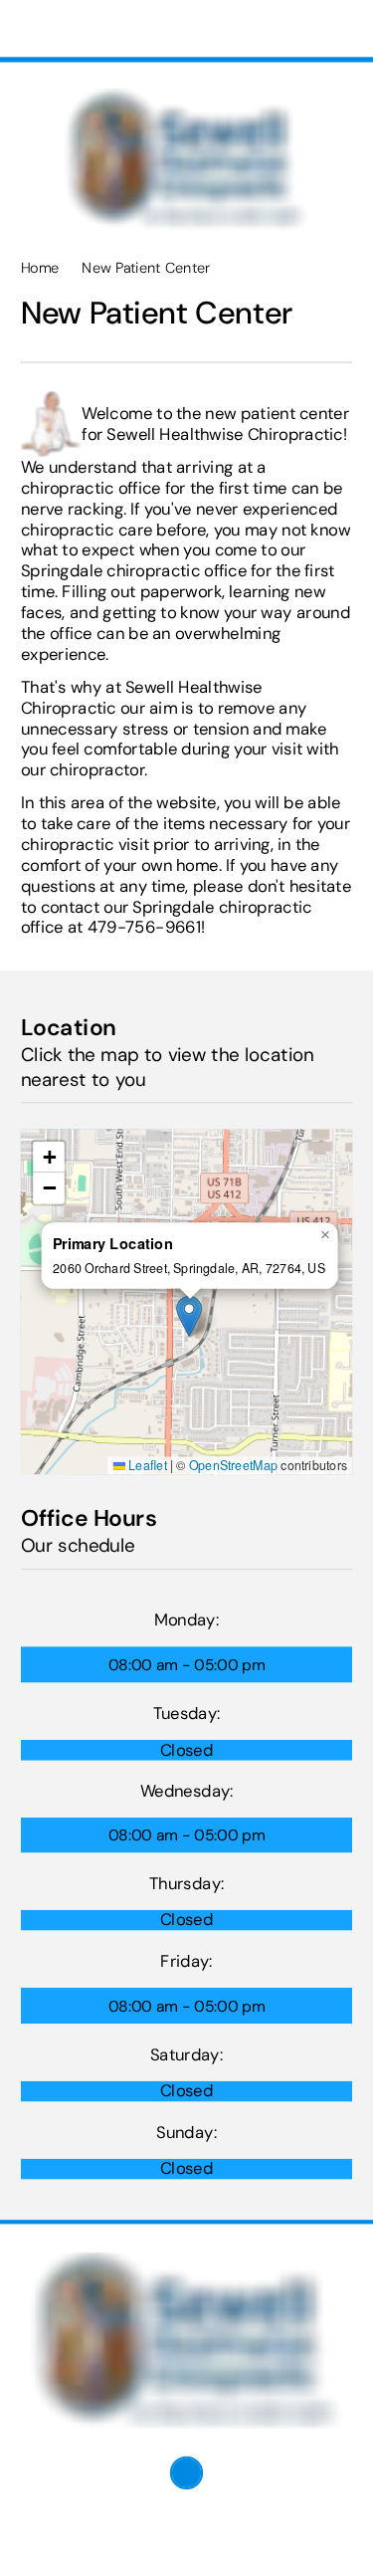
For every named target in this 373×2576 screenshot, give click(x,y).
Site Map (149, 2551)
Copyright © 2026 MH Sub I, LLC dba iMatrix (151, 2534)
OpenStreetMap (234, 1465)
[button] (189, 1316)
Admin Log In (60, 2551)
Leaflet (146, 1465)
